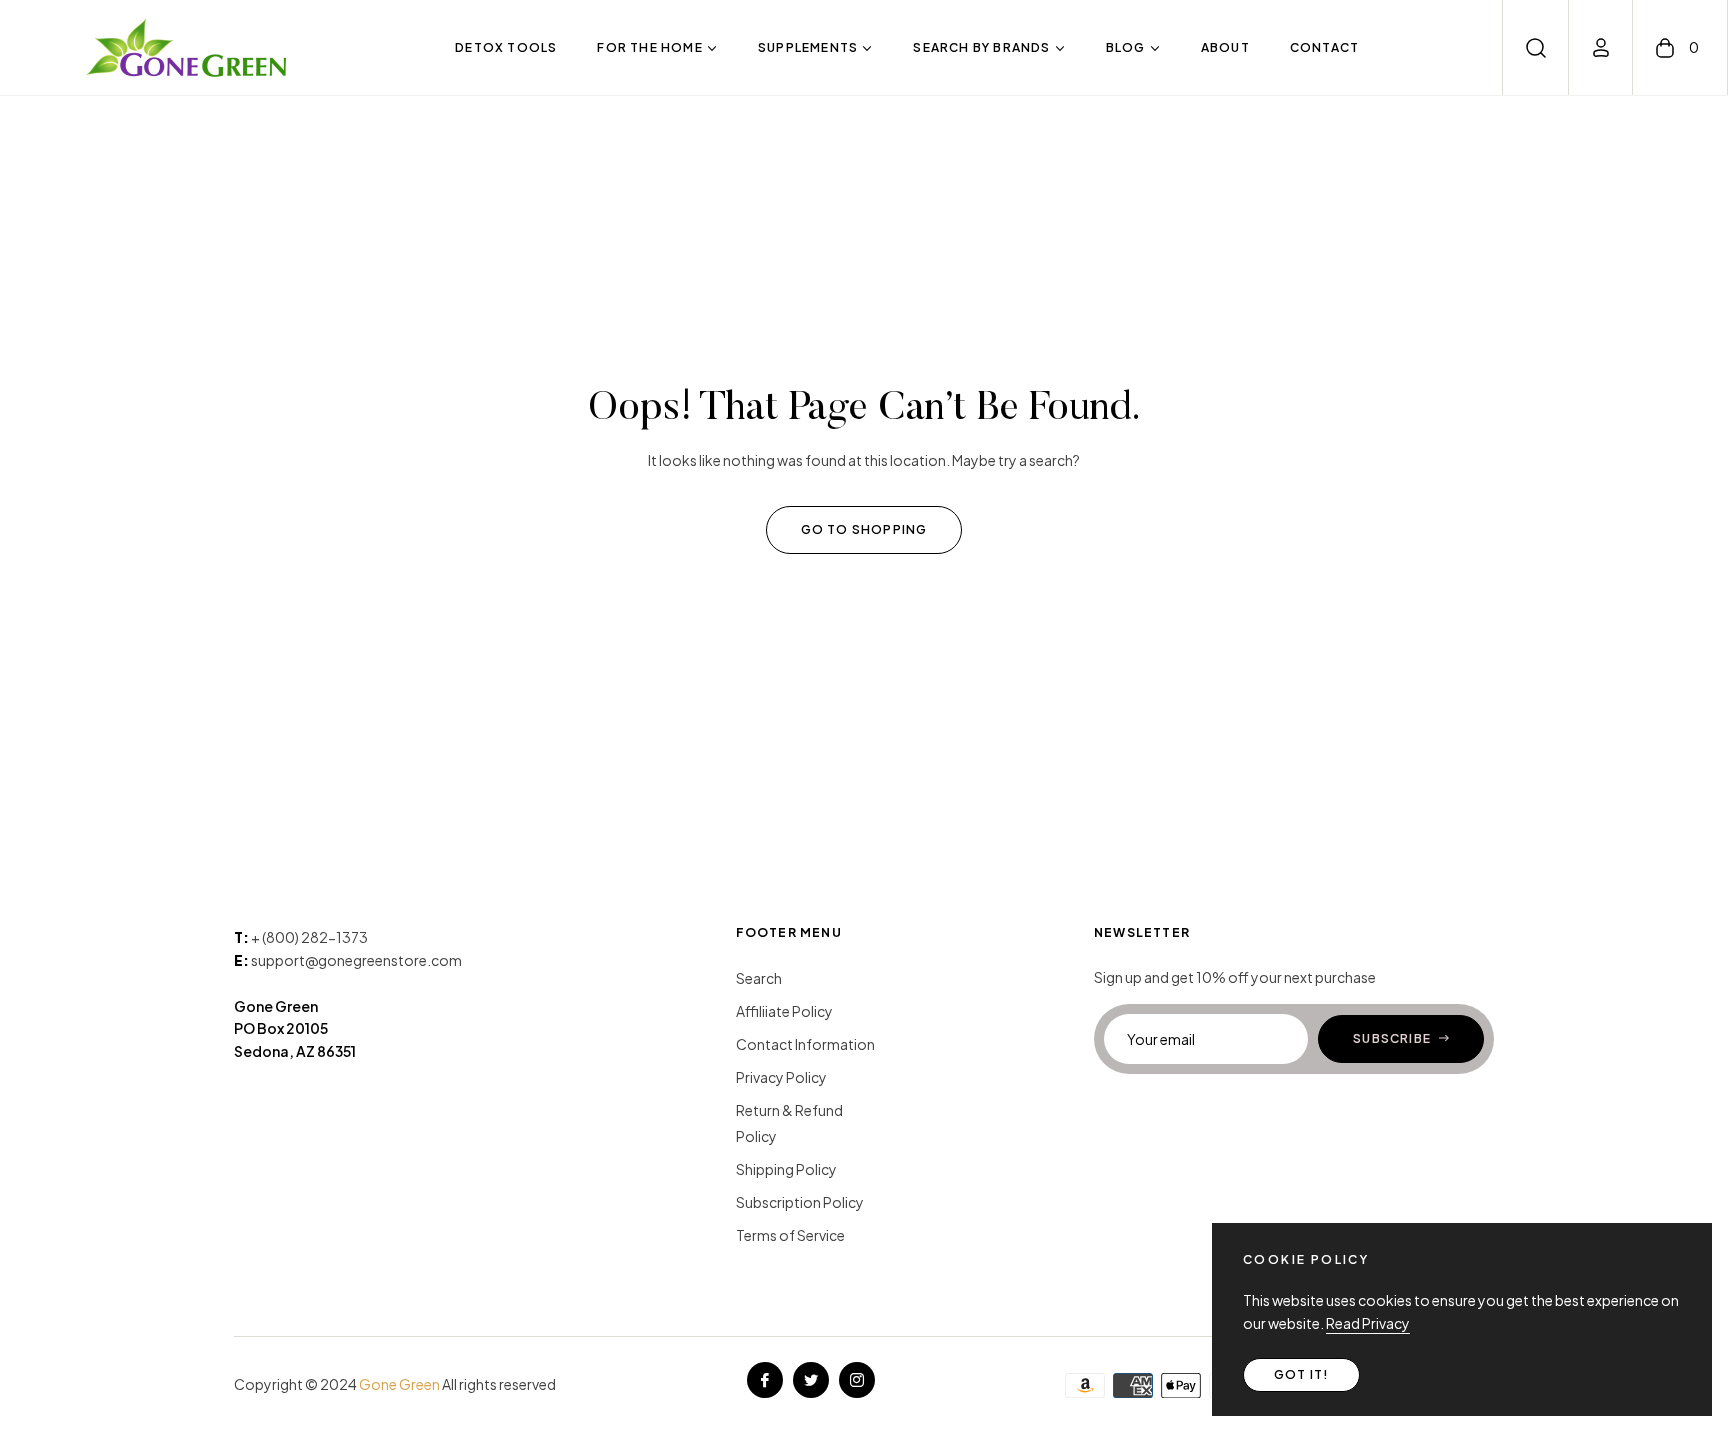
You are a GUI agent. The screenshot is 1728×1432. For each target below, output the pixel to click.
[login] (1601, 47)
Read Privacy (1368, 1323)
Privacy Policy (781, 1077)
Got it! (1301, 1374)
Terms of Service (790, 1235)
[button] (1536, 48)
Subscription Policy (800, 1202)
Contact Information (805, 1044)
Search (759, 978)
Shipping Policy (786, 1169)
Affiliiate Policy (784, 1011)
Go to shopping (864, 529)
